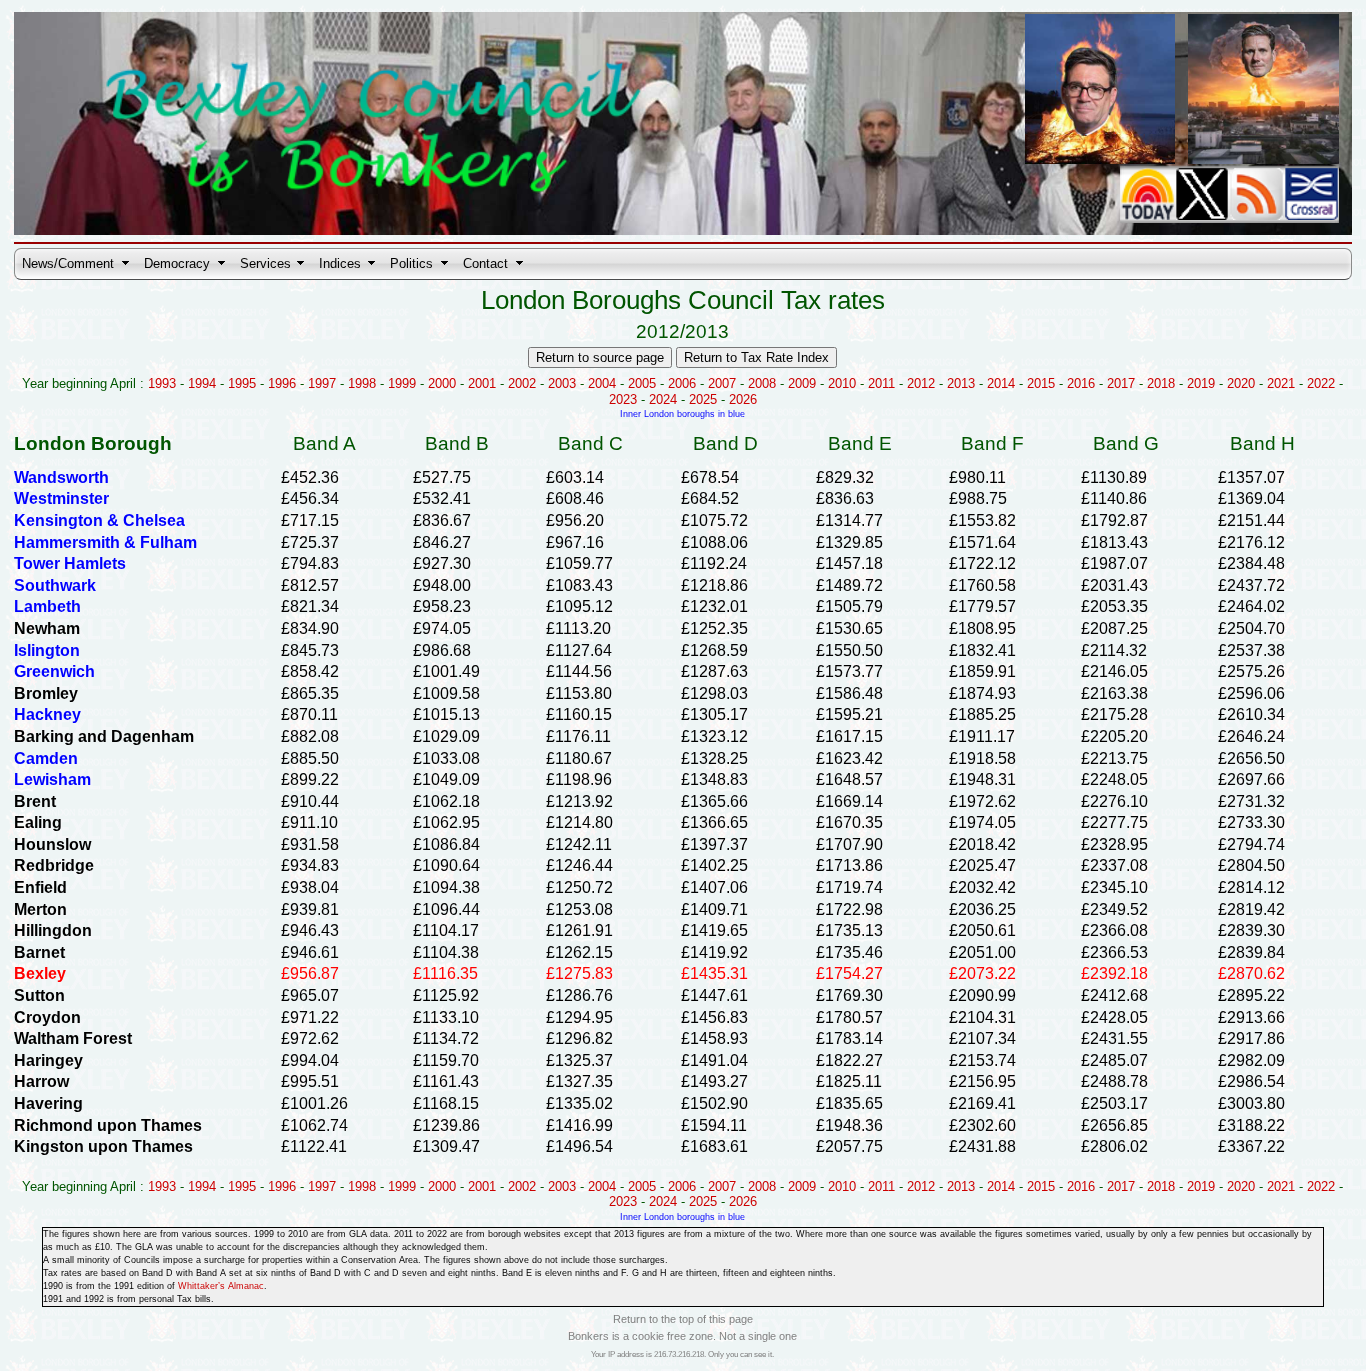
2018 (1161, 383)
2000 (442, 383)
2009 (802, 383)
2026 (743, 399)
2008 (762, 383)
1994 (202, 383)
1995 (242, 383)
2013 (961, 383)
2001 (482, 383)
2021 (1281, 383)
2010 (842, 383)
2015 (1041, 383)
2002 (522, 383)
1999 (402, 383)
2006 (682, 383)
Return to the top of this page (683, 1319)
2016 (1081, 383)
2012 (921, 383)
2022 (1321, 383)
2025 (703, 399)
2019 (1201, 383)
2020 (1241, 383)
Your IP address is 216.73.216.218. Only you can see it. (682, 1354)
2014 (1001, 383)
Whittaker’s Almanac (221, 1286)
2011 (881, 383)
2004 (602, 383)
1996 (282, 383)
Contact (485, 263)
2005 (642, 383)
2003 (562, 383)
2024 (663, 399)
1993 (162, 383)
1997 (322, 383)
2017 (1121, 383)
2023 (623, 399)
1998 (362, 383)
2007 (722, 383)
